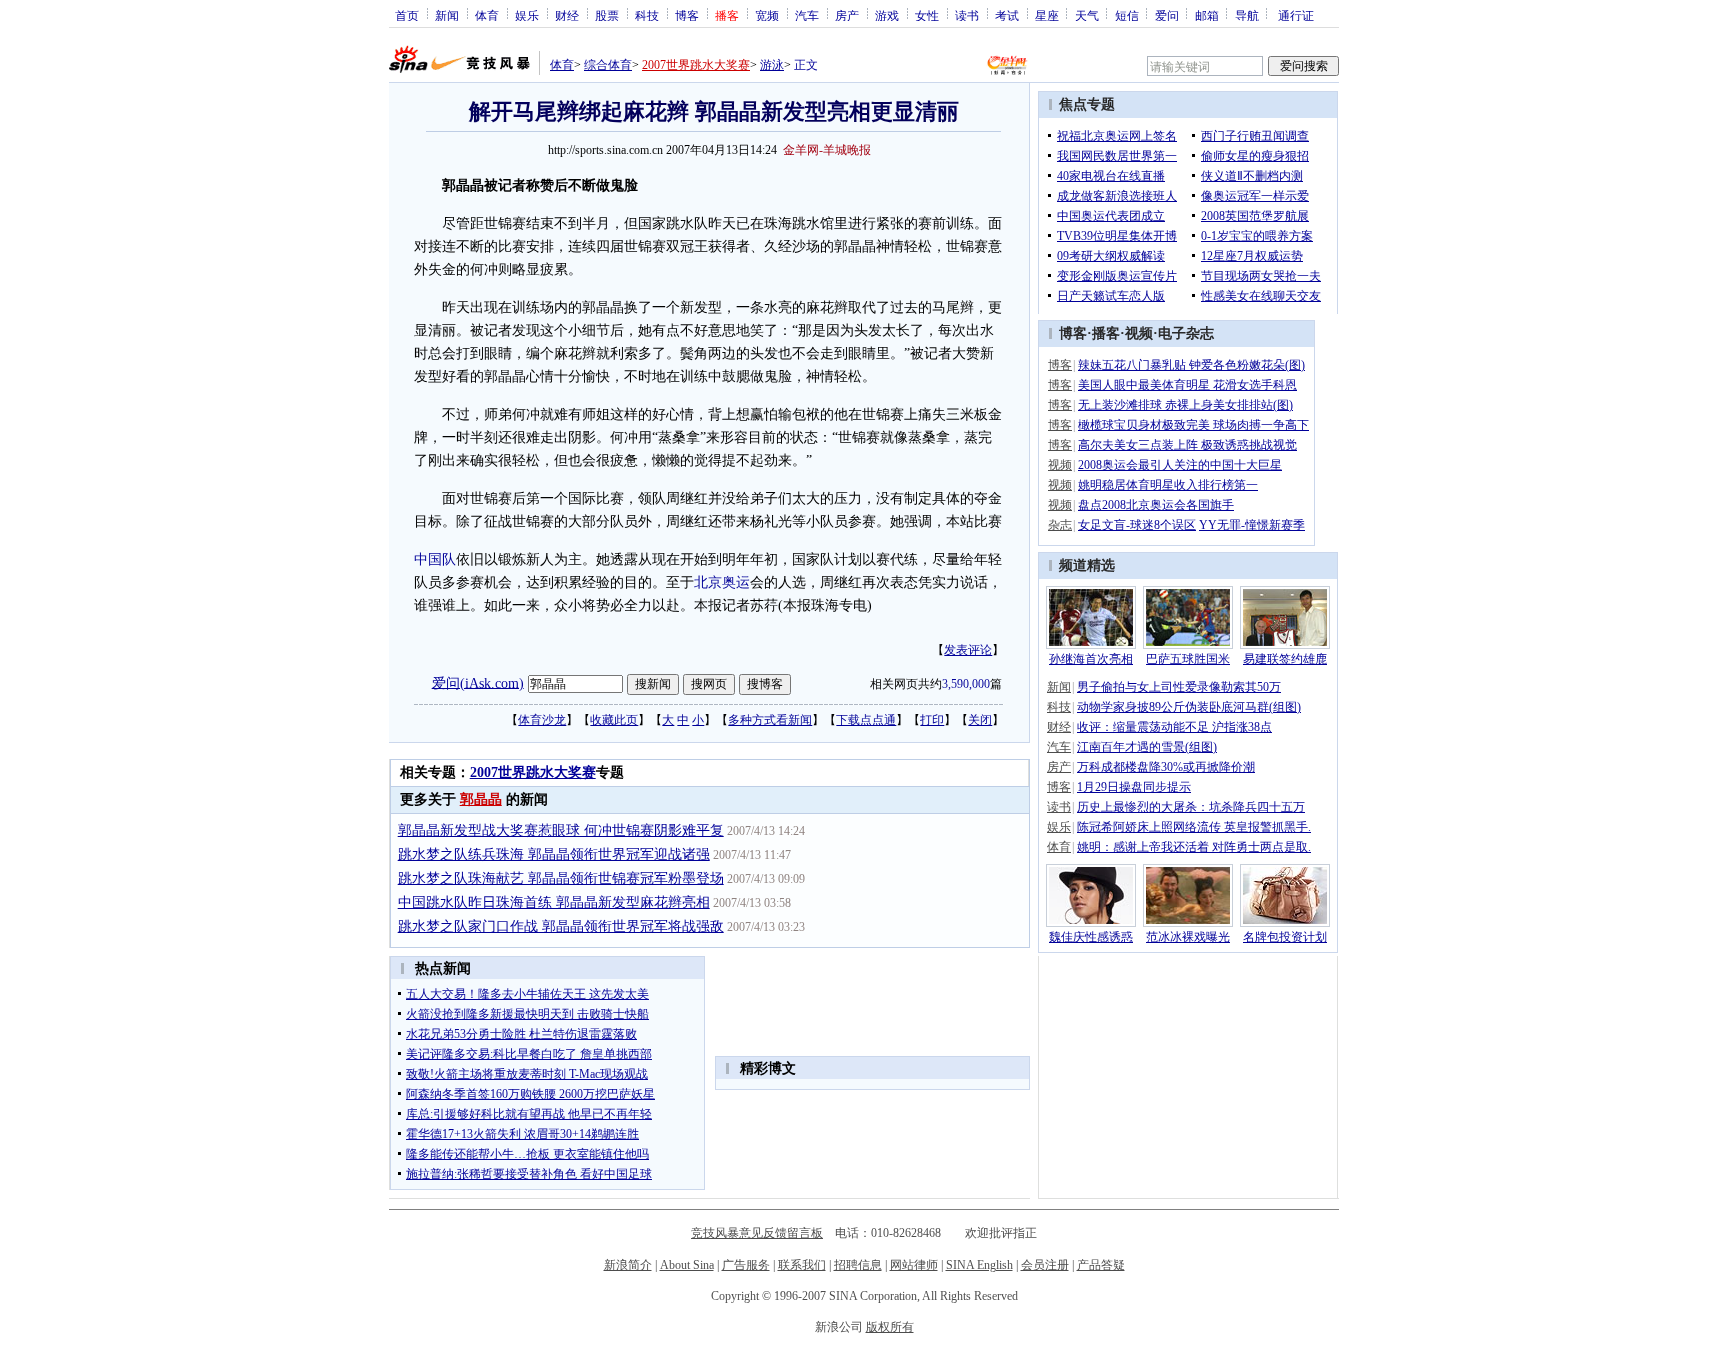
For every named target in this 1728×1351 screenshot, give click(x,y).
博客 (687, 15)
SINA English (979, 1265)
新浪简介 (628, 1265)
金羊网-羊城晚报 (827, 150)
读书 (967, 15)
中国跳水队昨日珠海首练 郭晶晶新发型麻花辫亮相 (554, 902)
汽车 (807, 15)
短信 (1127, 15)
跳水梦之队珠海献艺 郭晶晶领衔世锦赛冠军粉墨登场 (561, 878)
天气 (1087, 15)
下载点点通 (866, 720)
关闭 (980, 720)
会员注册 (1045, 1265)
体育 (487, 15)
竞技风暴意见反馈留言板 (757, 1233)
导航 (1247, 15)
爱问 (1167, 15)
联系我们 (802, 1265)
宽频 (767, 15)
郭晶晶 (481, 799)
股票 (607, 15)
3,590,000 (966, 684)
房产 (847, 15)
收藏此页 (614, 720)
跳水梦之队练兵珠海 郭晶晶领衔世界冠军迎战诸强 (554, 854)
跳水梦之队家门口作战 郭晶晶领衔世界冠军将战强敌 (561, 926)
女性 (927, 15)
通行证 (1296, 15)
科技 (647, 15)
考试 (1007, 15)
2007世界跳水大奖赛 (696, 65)
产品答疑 (1101, 1265)
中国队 (435, 559)
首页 (407, 15)
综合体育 (608, 65)
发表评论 (968, 650)
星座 (1047, 15)
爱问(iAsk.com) (478, 682)
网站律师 (914, 1265)
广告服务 (746, 1265)
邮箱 (1207, 15)
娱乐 (527, 15)
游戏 (887, 15)
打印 (932, 720)
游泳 (772, 65)
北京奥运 (722, 582)
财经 (567, 15)
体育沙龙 (542, 720)
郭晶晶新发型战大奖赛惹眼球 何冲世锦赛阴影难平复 (561, 830)
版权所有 (890, 1327)
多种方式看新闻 (770, 720)
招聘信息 (858, 1265)
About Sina (687, 1265)
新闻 (447, 15)
